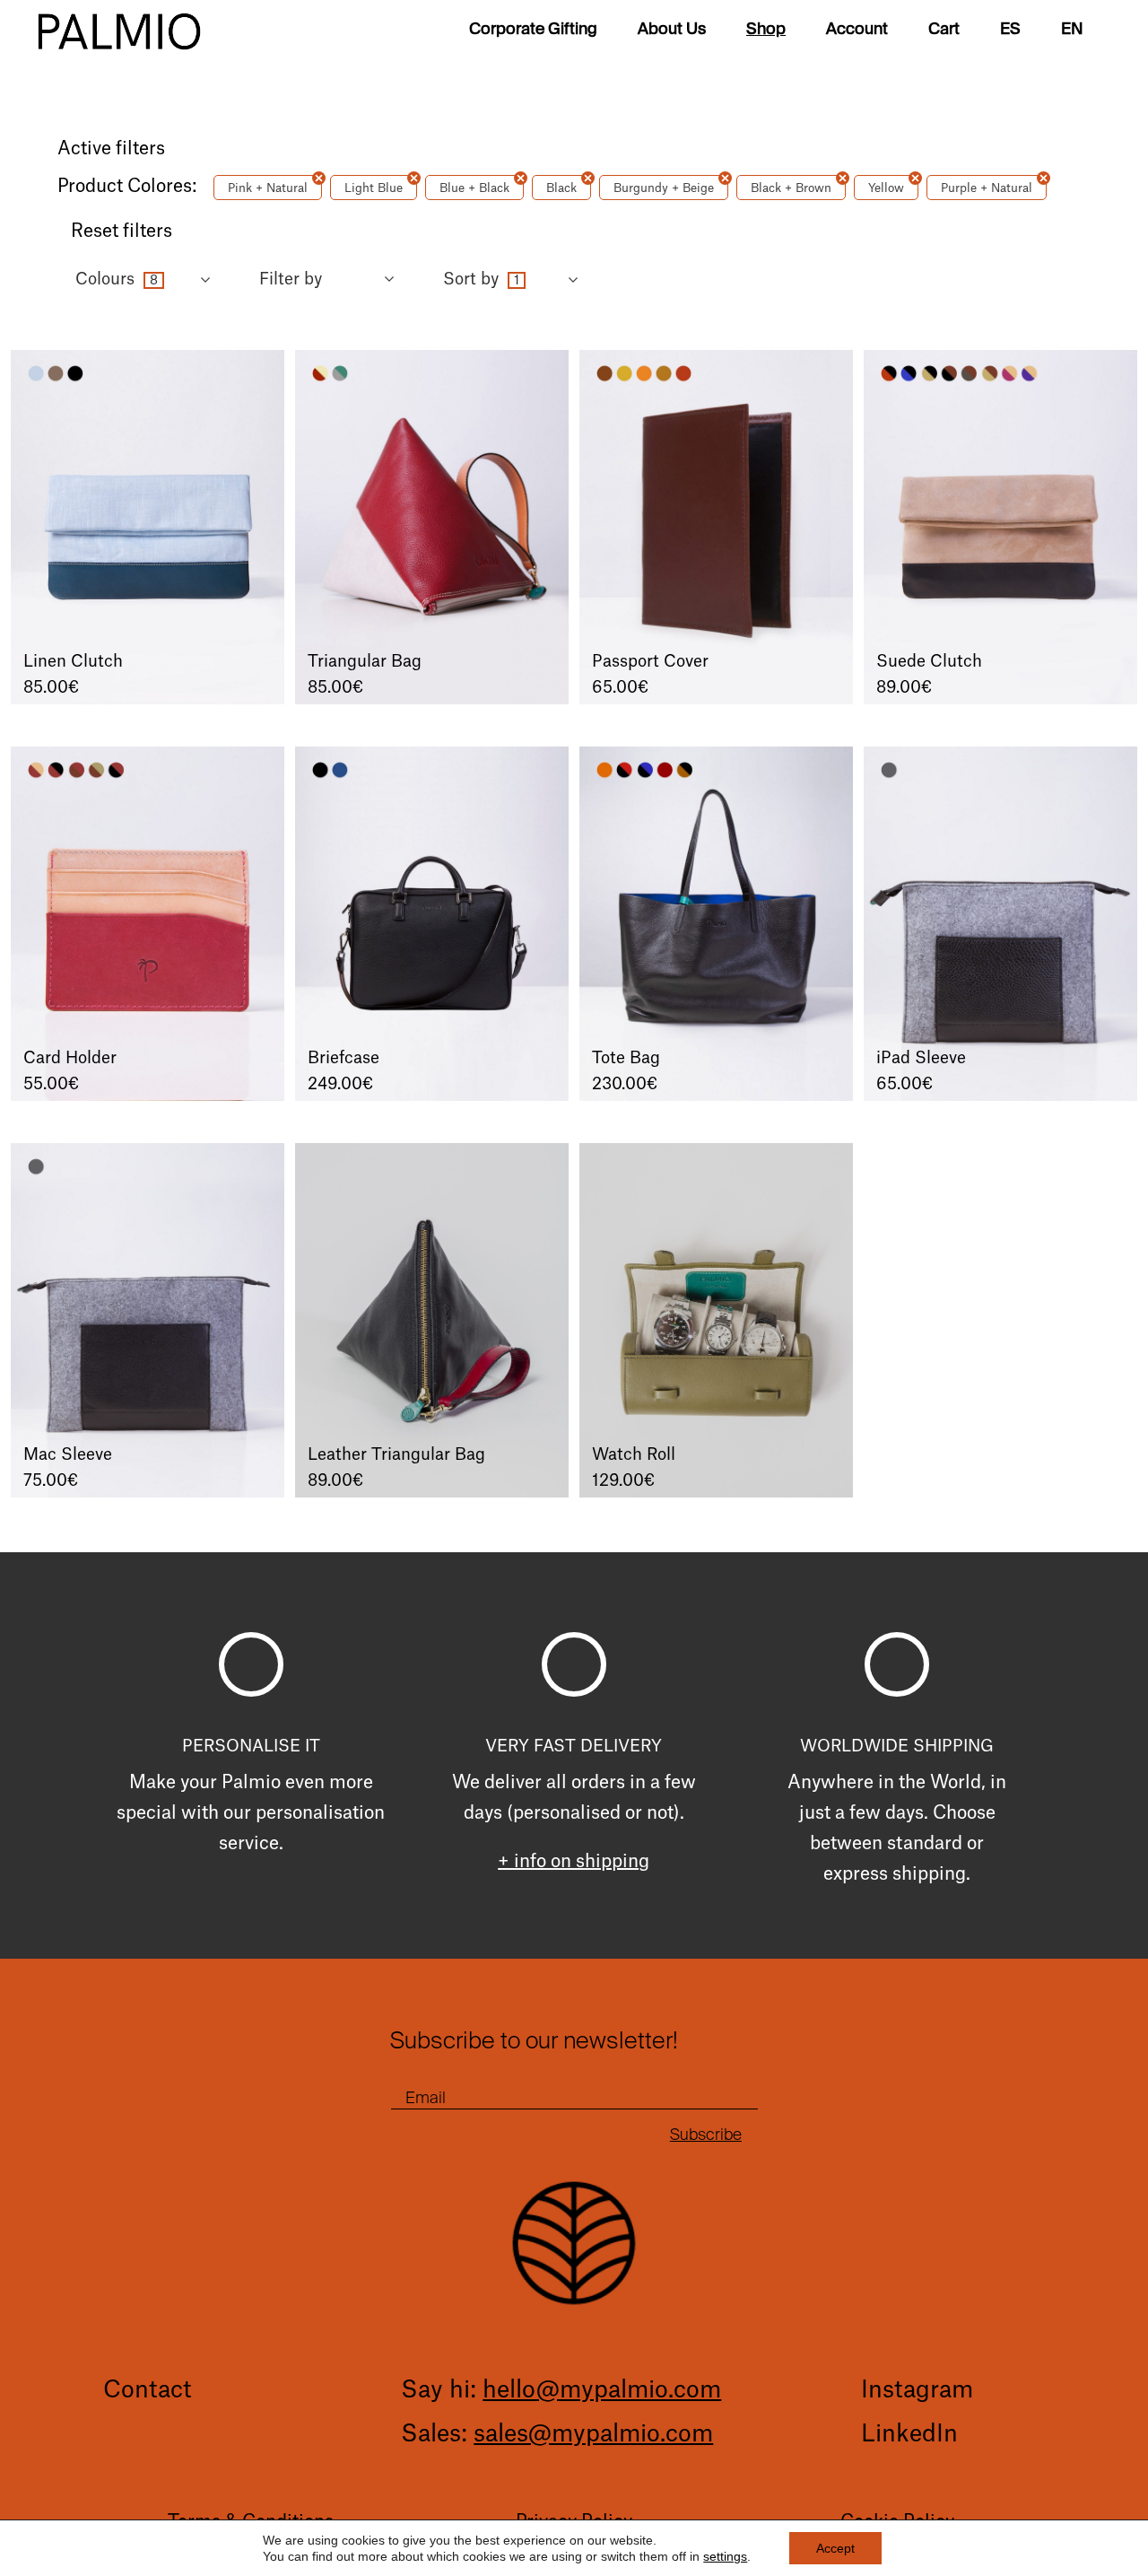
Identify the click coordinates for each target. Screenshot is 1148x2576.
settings (725, 2556)
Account (857, 31)
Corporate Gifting (533, 31)
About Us (672, 31)
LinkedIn (909, 2434)
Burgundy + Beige (664, 188)
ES (1010, 31)
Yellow (886, 188)
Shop (766, 31)
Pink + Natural (268, 188)
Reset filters (122, 231)
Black (561, 188)
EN (1072, 31)
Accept (835, 2548)
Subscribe (706, 2135)
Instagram (917, 2390)
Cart (944, 31)
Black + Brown (791, 188)
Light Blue (374, 188)
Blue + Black (474, 188)
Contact (147, 2390)
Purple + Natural (987, 188)
